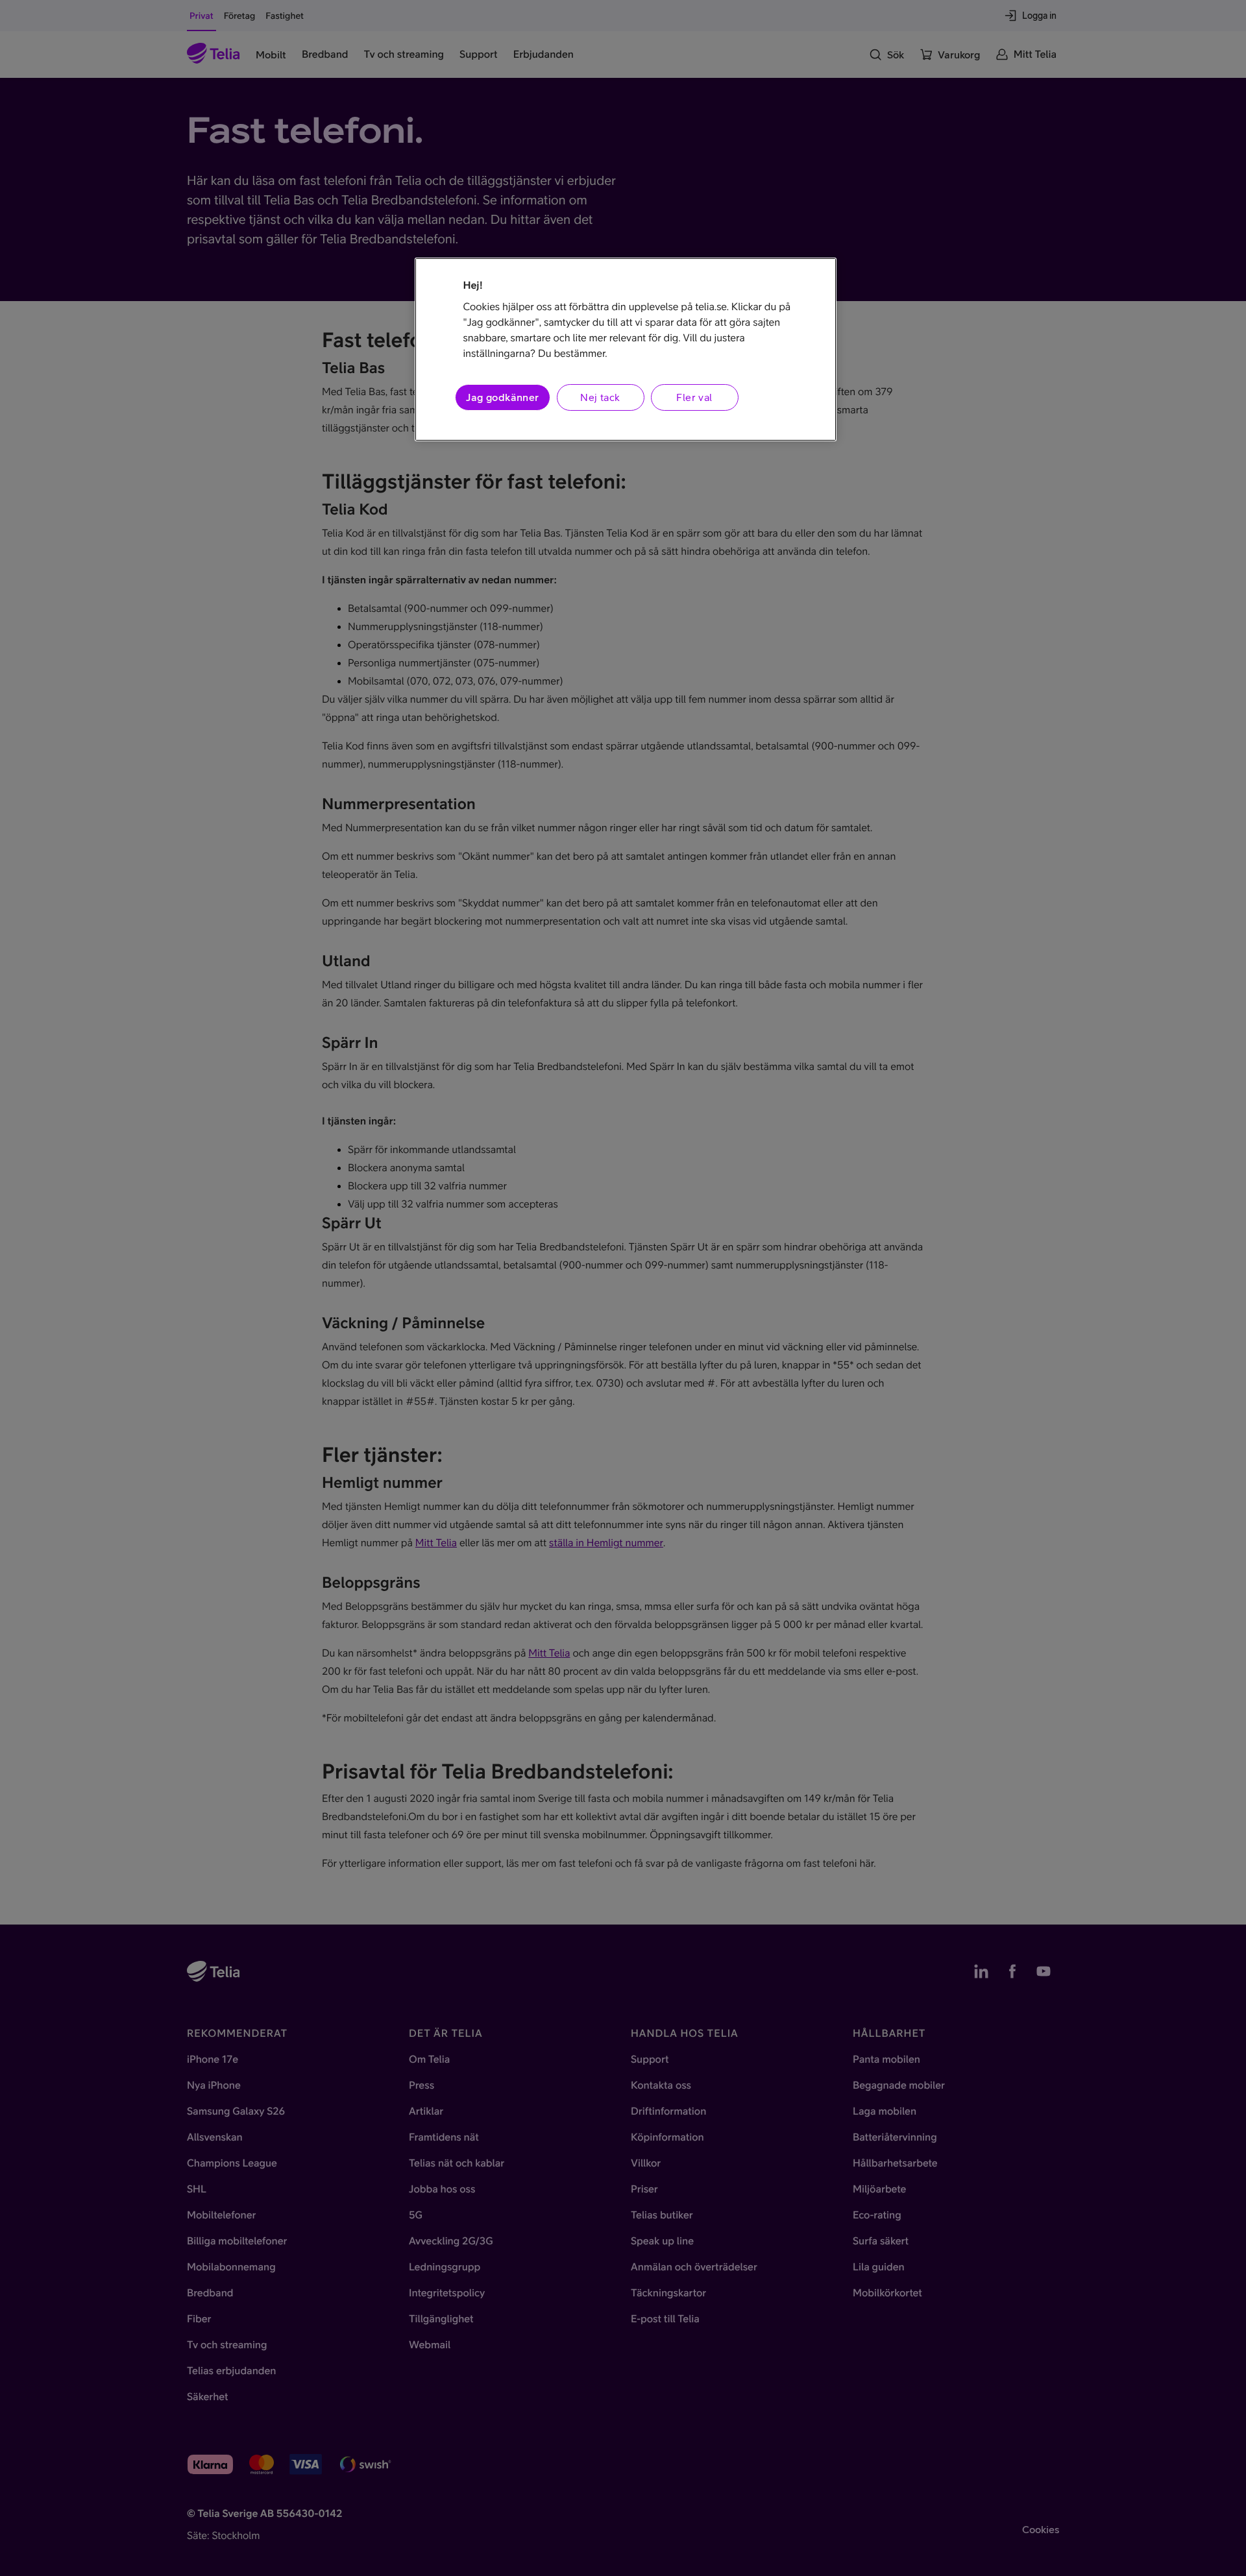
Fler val (694, 397)
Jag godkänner (502, 397)
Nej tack (600, 397)
